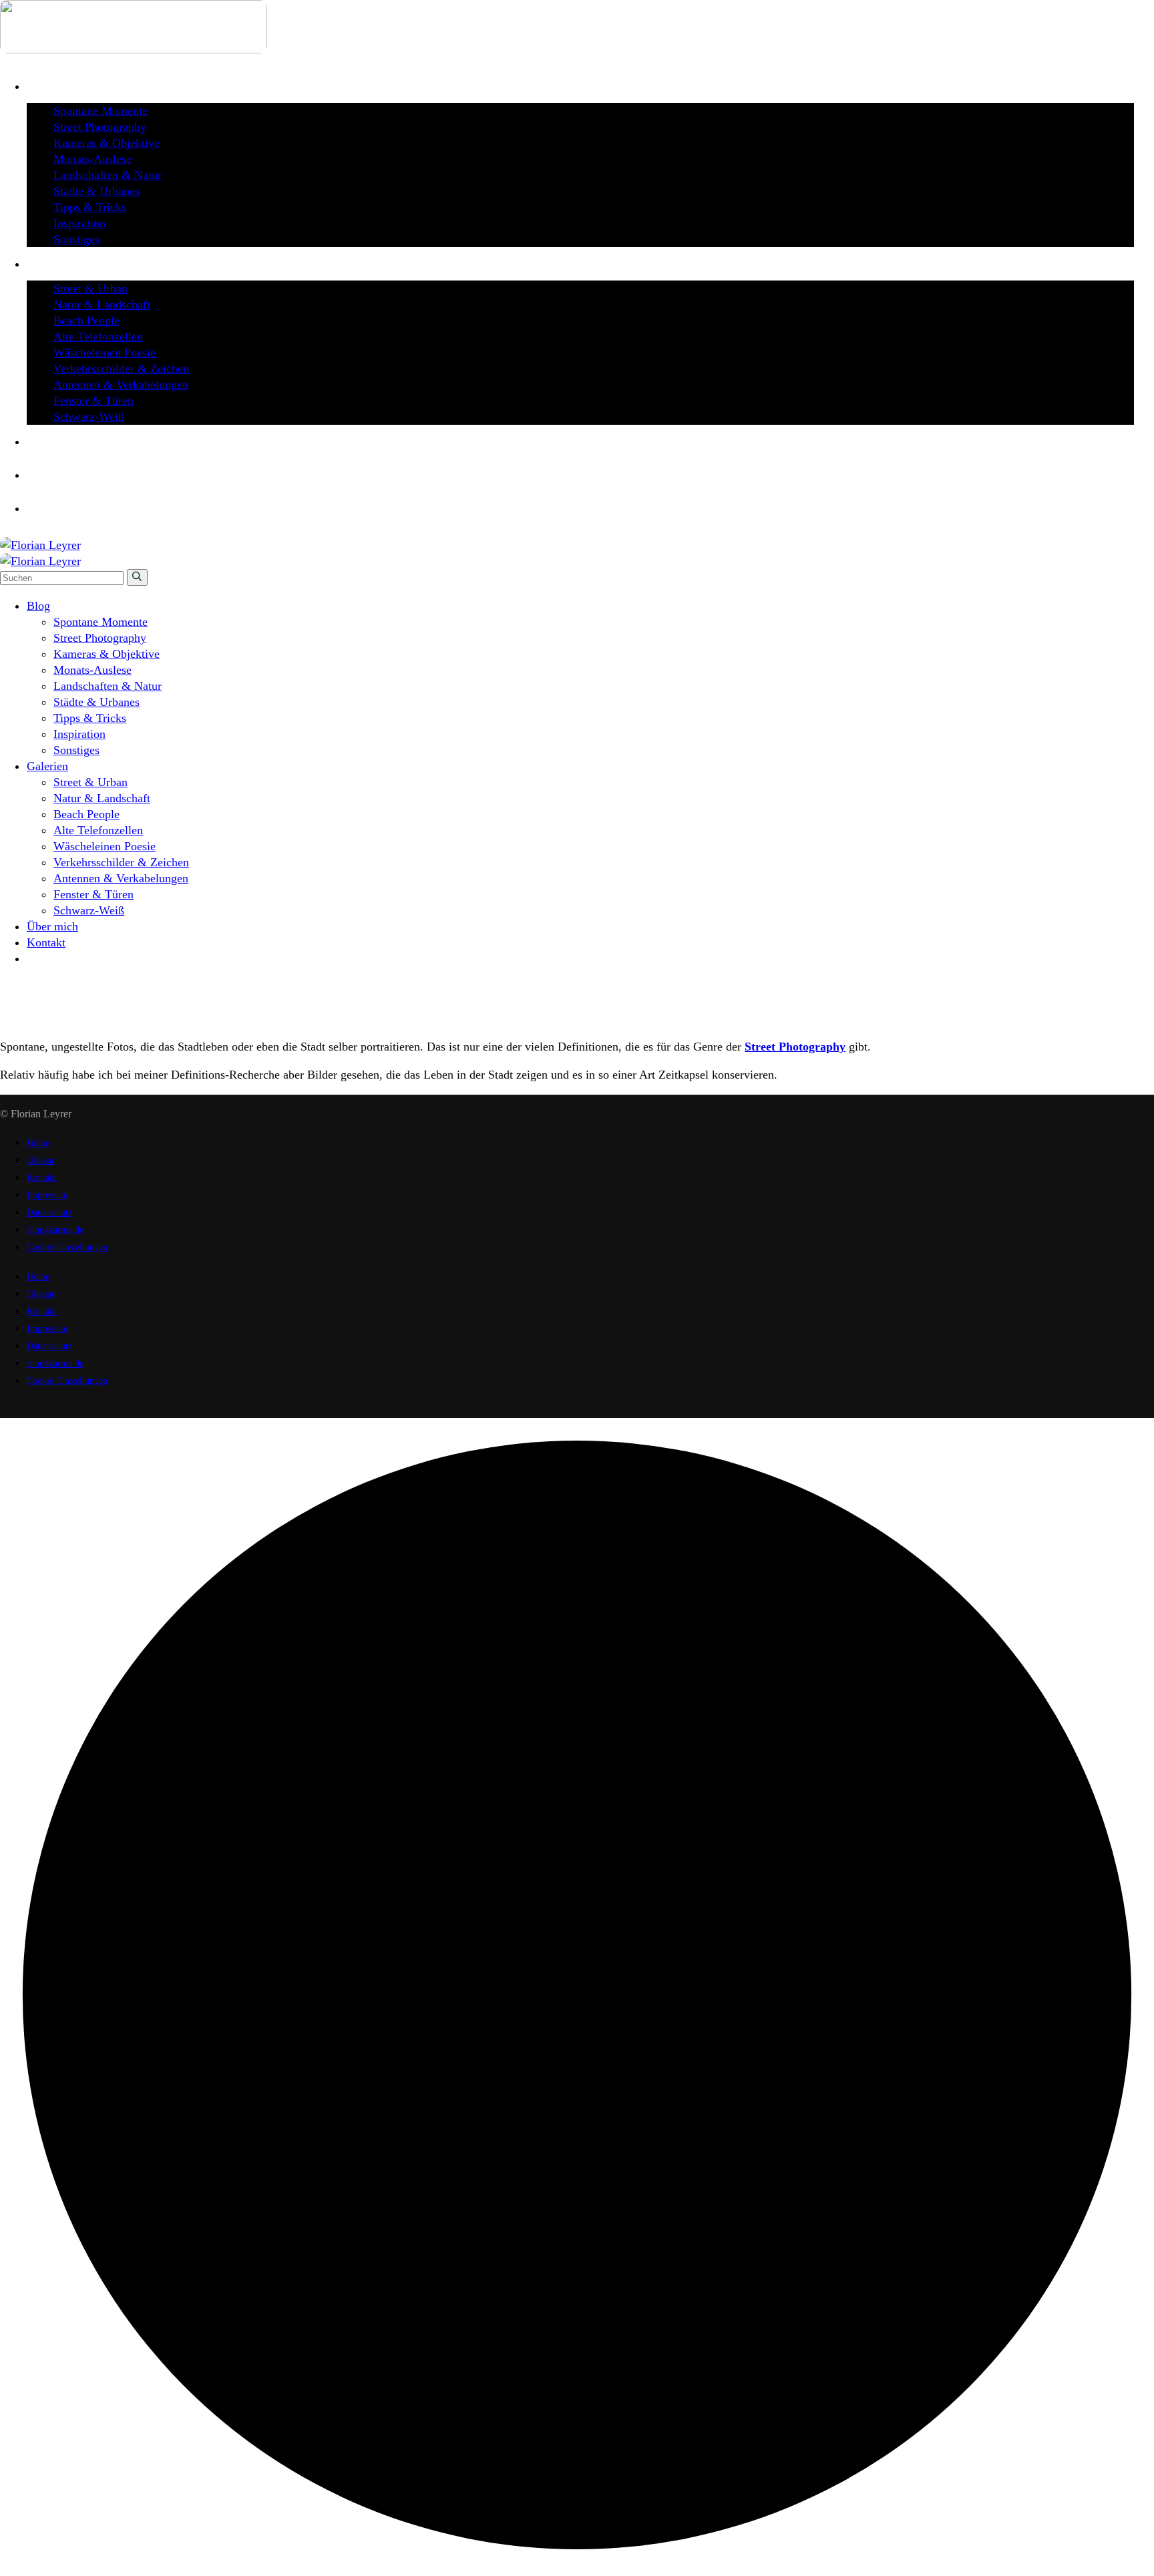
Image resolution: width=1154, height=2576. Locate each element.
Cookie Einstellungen (67, 1247)
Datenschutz (49, 1213)
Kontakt (42, 1178)
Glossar (41, 1160)
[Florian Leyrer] (40, 545)
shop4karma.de (55, 1230)
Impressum (47, 1195)
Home (41, 986)
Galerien (47, 1002)
